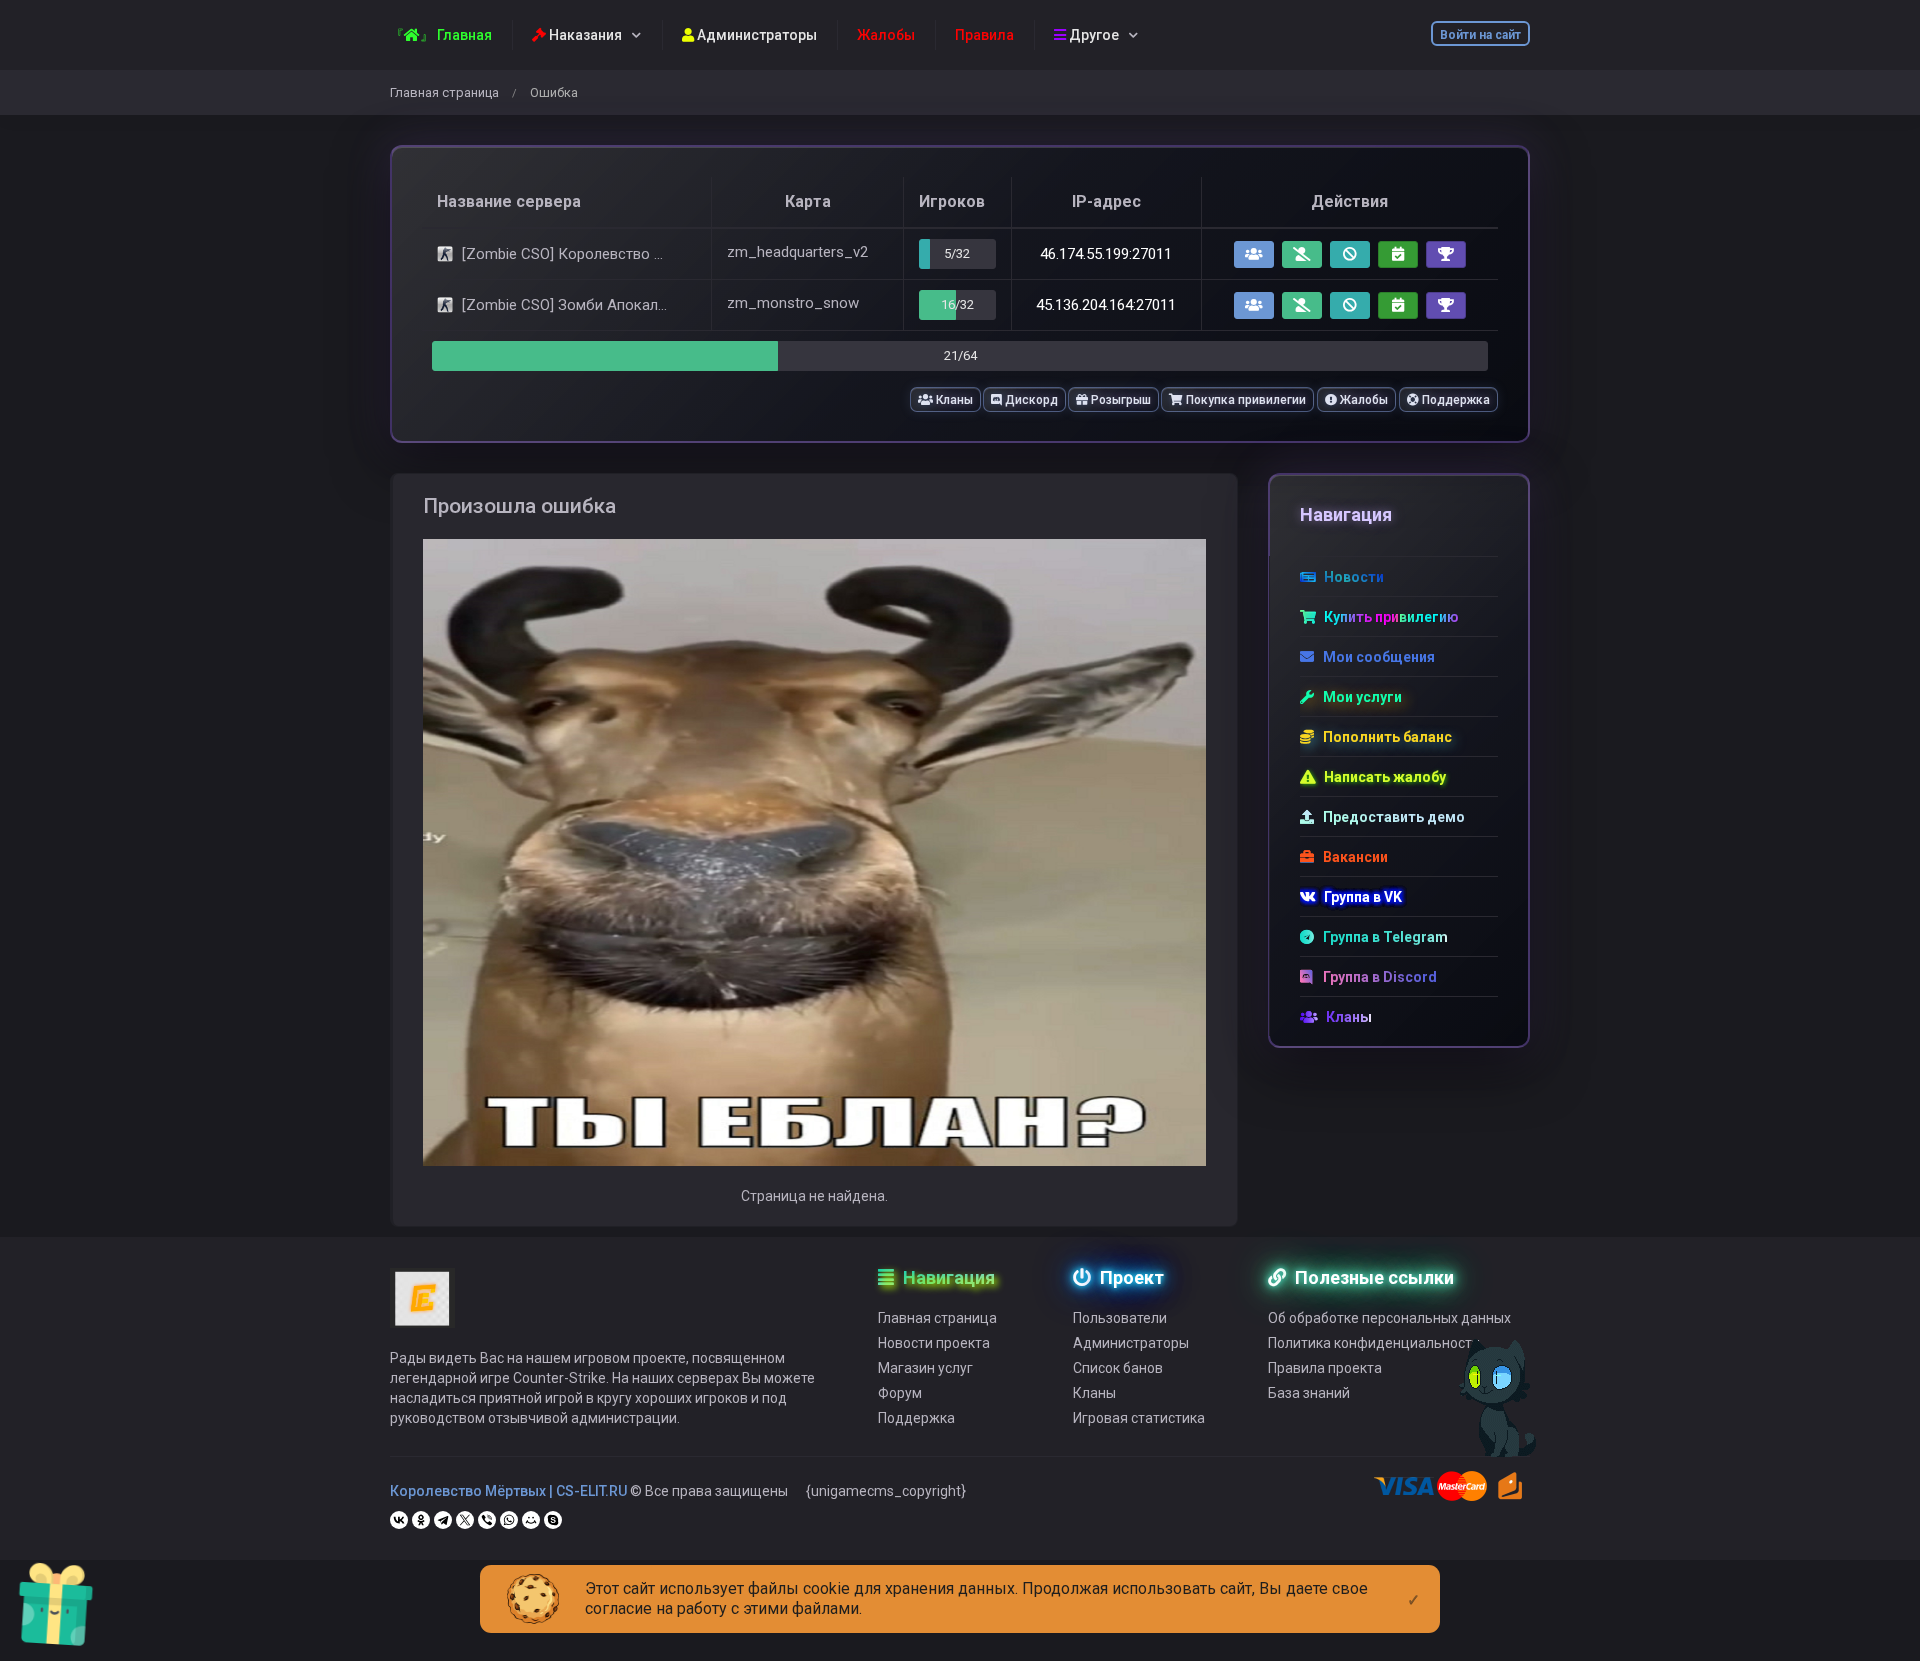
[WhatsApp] (509, 1520)
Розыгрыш (1119, 400)
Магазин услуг (925, 1368)
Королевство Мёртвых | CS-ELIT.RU (508, 1491)
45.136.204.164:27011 (1106, 305)
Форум (900, 1393)
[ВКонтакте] (399, 1520)
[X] (465, 1520)
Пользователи (1120, 1318)
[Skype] (553, 1520)
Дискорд (1030, 400)
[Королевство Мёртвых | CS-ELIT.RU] (422, 1307)
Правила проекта (1325, 1368)
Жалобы (1362, 400)
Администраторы (755, 35)
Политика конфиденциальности (1374, 1343)
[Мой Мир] (531, 1520)
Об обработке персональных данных (1389, 1318)
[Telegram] (443, 1520)
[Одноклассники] (421, 1520)
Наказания (584, 35)
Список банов (1118, 1368)
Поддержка (1454, 400)
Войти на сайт (1480, 35)
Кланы (953, 400)
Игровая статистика (1139, 1418)
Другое (1092, 35)
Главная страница (444, 92)
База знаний (1309, 1393)
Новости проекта (934, 1343)
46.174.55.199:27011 (1106, 254)
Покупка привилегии (1244, 400)
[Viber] (487, 1520)
